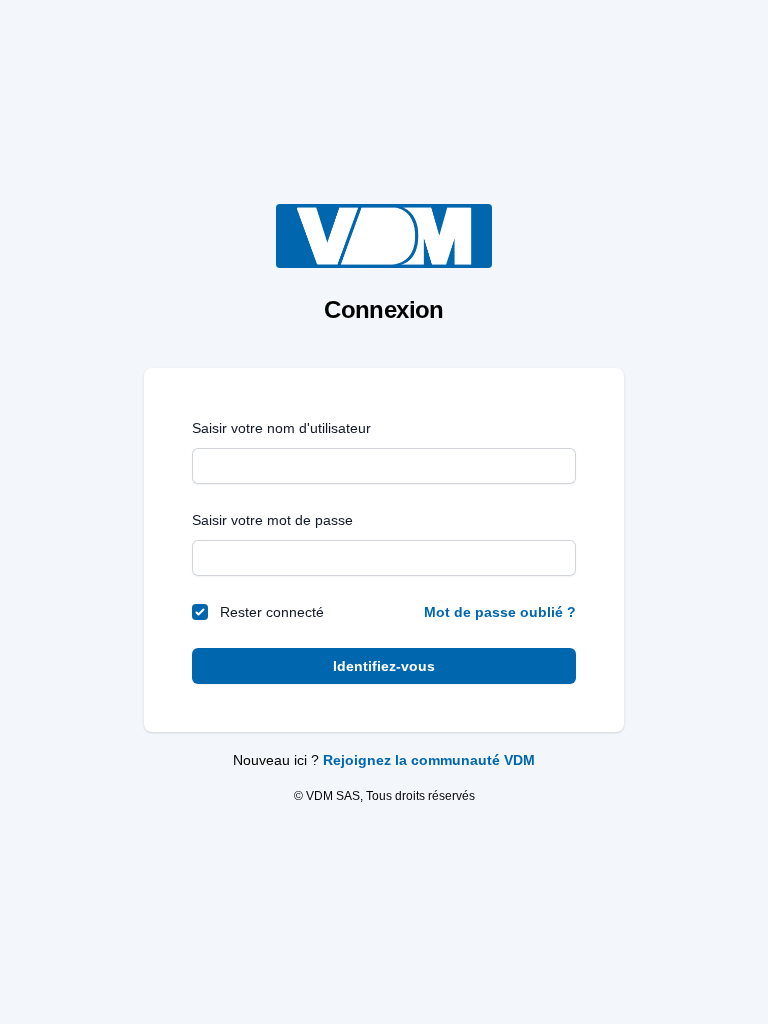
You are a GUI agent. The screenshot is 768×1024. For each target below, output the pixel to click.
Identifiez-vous (384, 666)
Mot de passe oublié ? (500, 612)
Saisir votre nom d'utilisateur (281, 428)
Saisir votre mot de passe (272, 520)
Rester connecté (272, 612)
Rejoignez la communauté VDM (429, 760)
